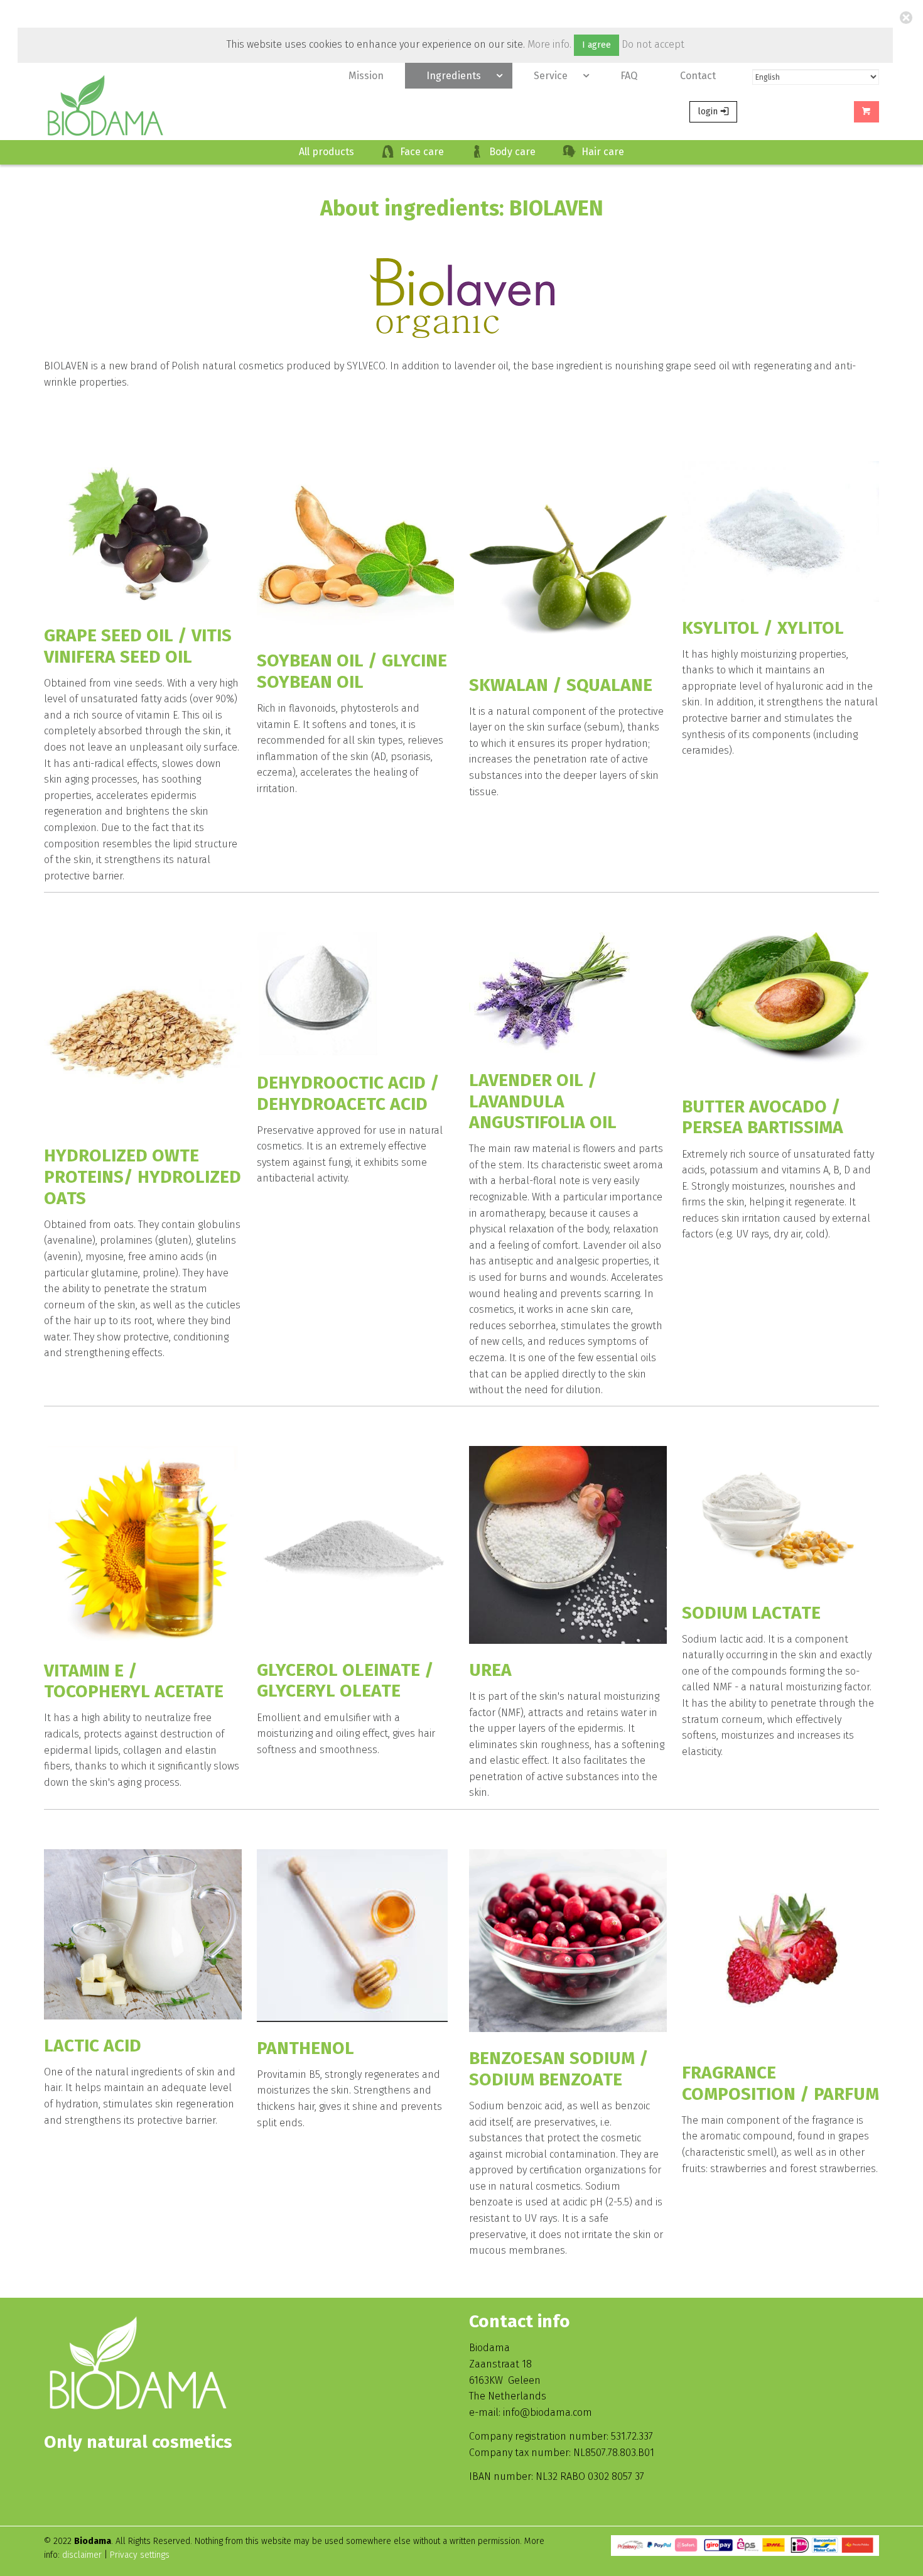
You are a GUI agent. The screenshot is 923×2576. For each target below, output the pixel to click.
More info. (549, 44)
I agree (596, 45)
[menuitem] (366, 76)
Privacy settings (140, 2555)
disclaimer (83, 2555)
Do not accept (653, 44)
